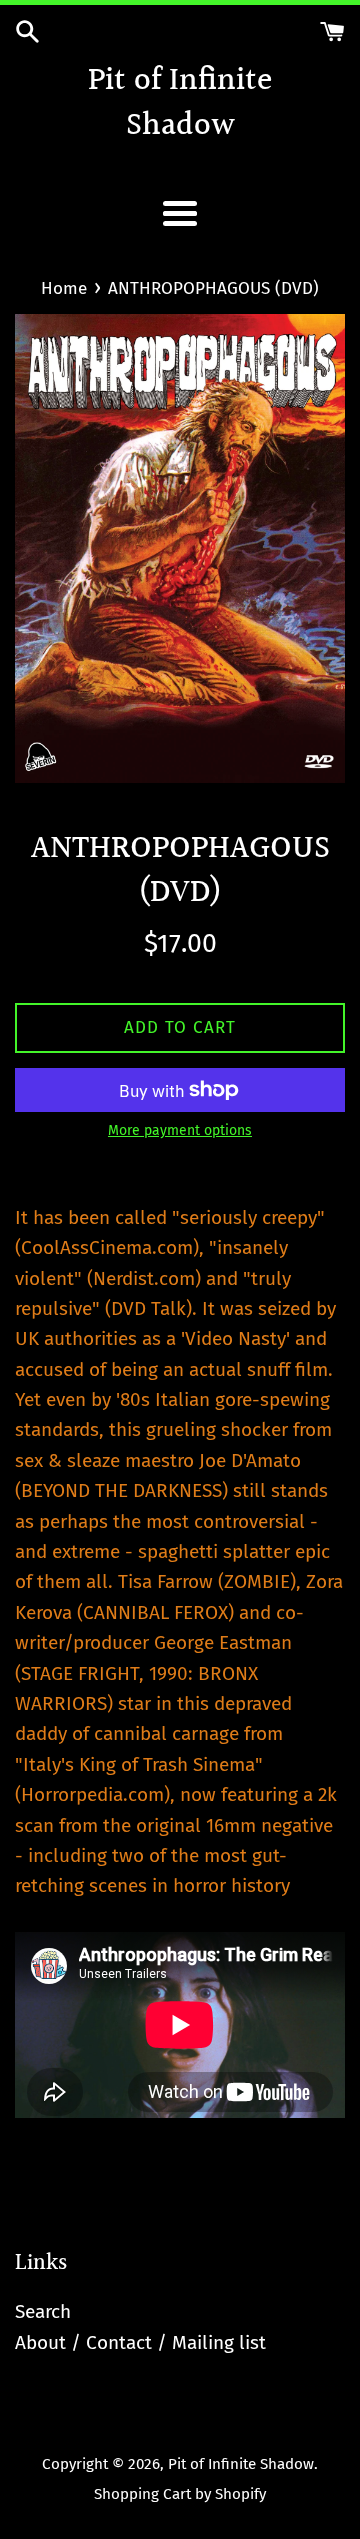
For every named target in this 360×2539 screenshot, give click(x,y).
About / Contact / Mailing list (140, 2342)
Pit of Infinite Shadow (180, 105)
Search (43, 2311)
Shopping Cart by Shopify (180, 2494)
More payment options (180, 1130)
